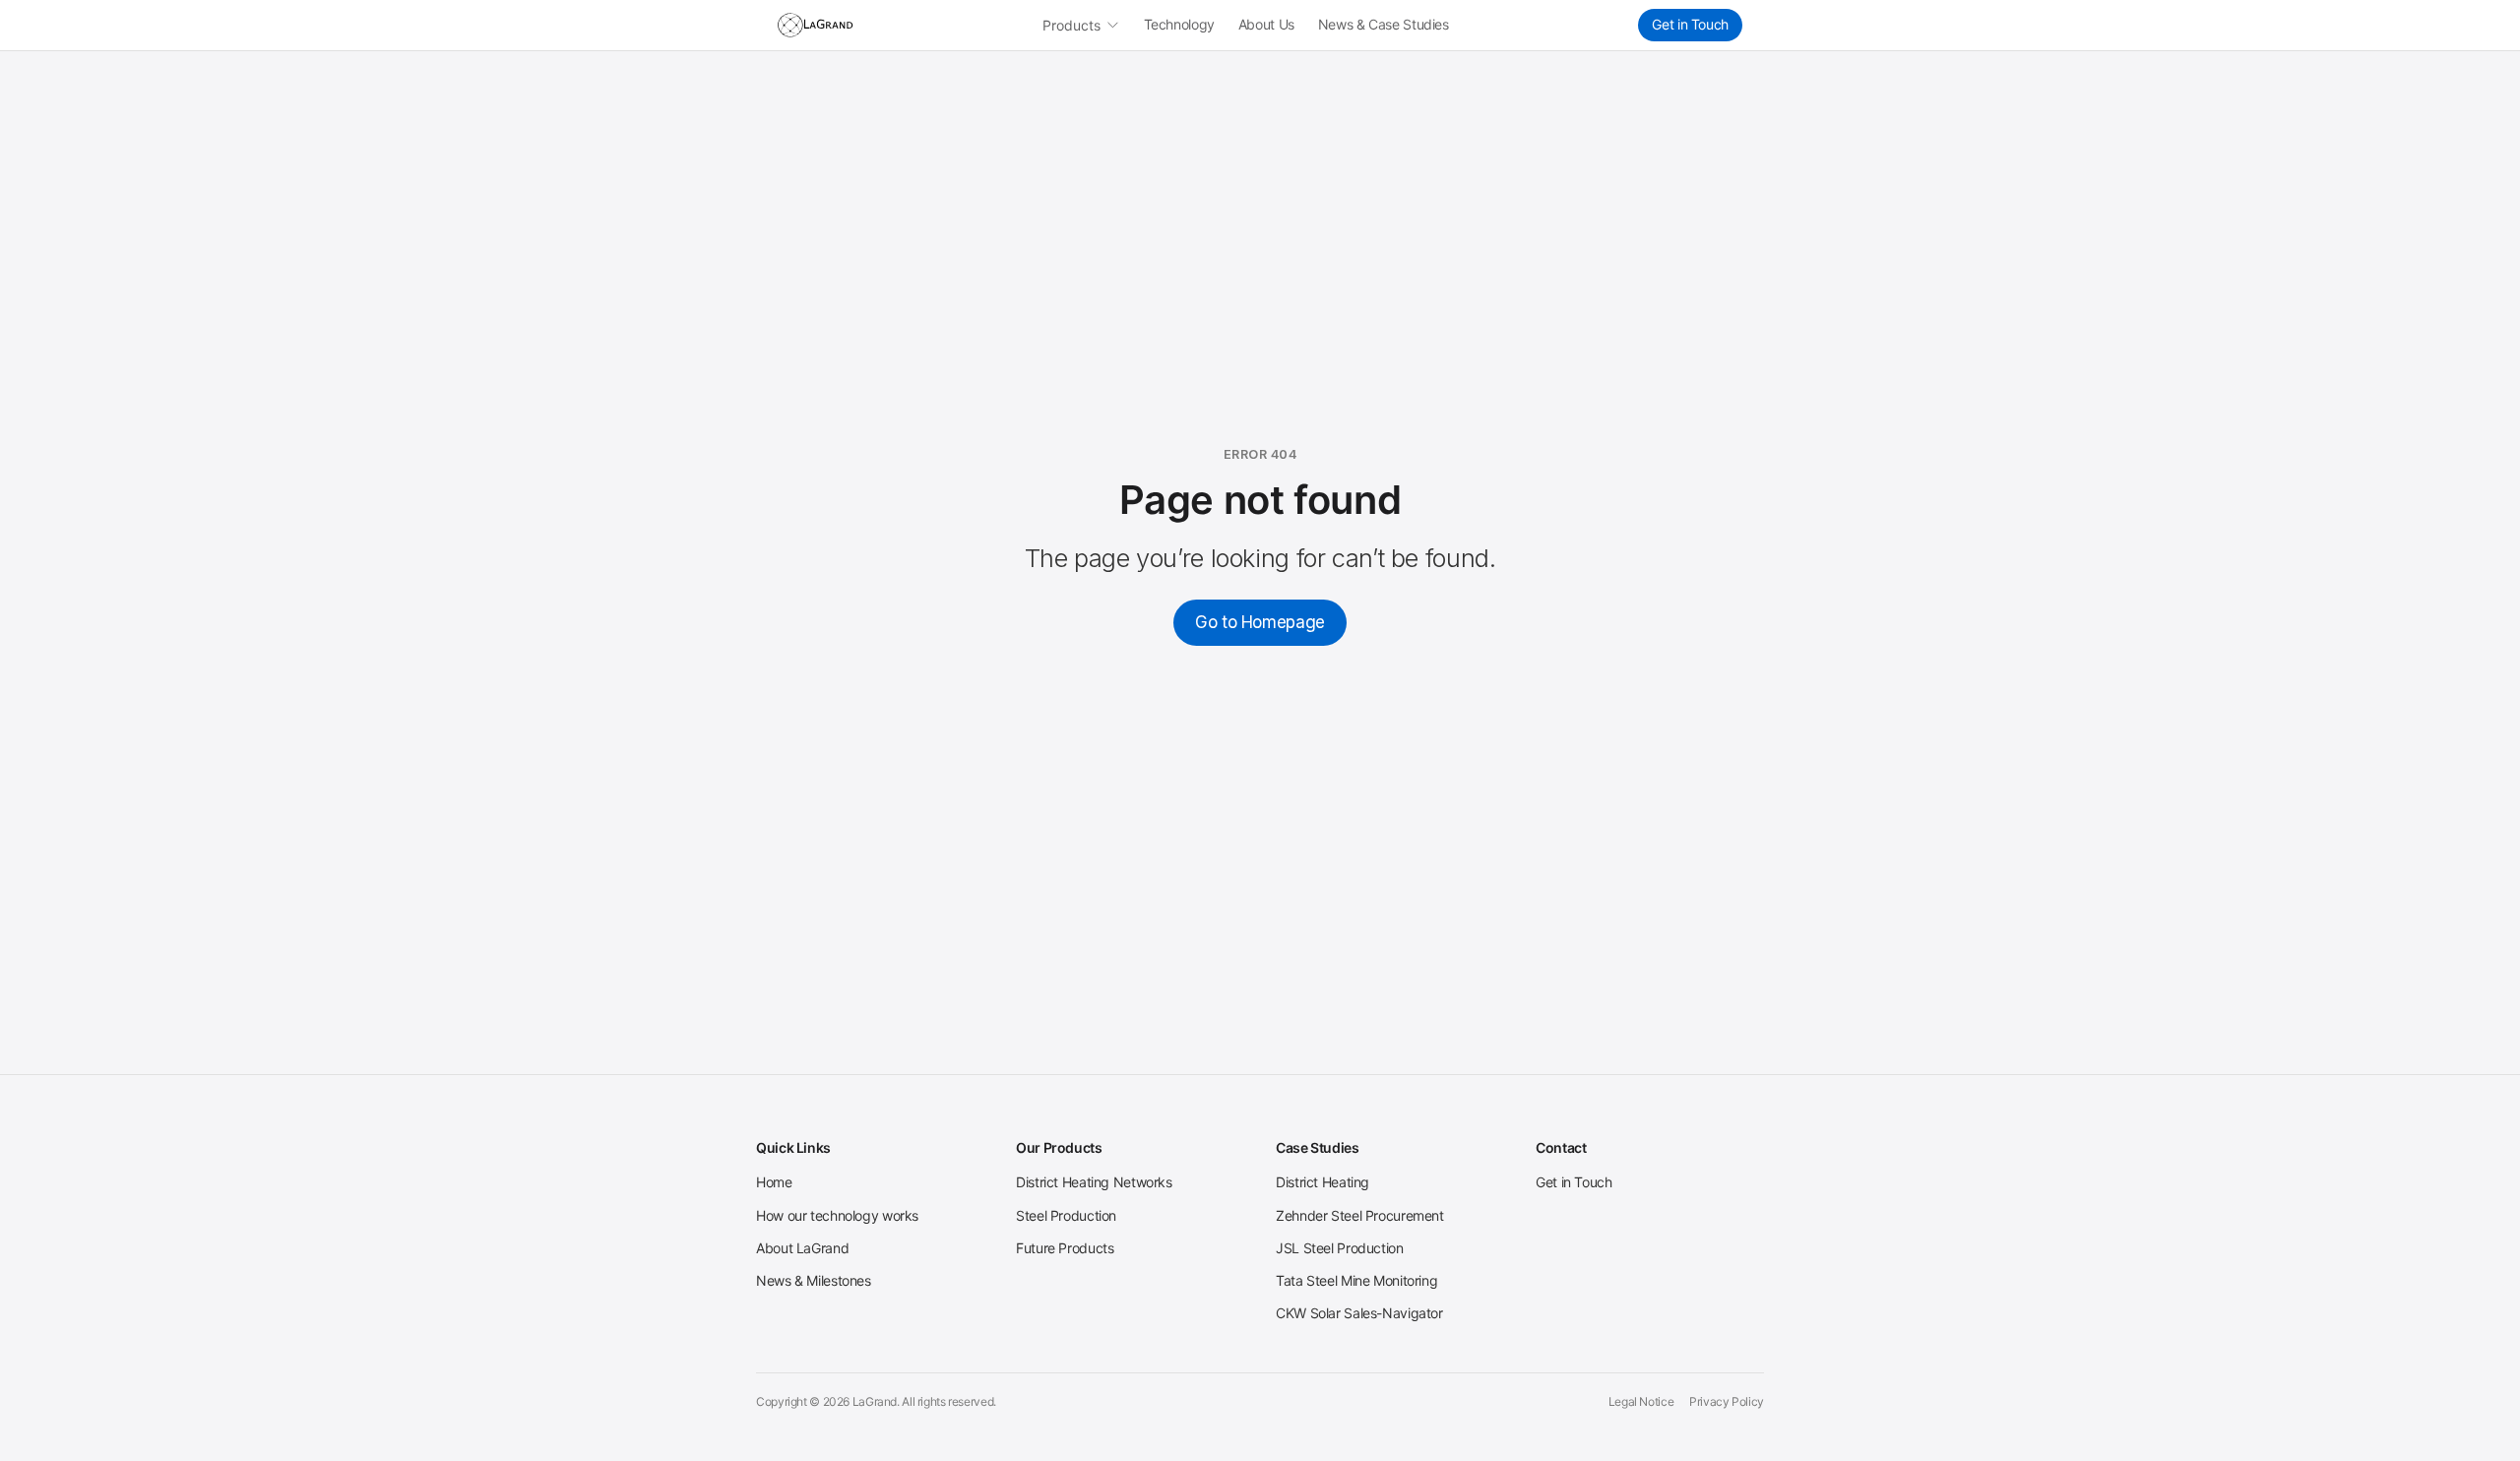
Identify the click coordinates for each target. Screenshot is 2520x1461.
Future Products (1065, 1248)
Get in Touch (1690, 24)
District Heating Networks (1094, 1182)
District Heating (1323, 1182)
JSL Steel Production (1340, 1248)
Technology (1179, 24)
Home (774, 1182)
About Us (1266, 24)
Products (1071, 25)
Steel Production (1066, 1215)
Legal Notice (1641, 1401)
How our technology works (837, 1215)
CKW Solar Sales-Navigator (1359, 1313)
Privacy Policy (1727, 1401)
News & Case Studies (1384, 24)
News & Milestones (814, 1280)
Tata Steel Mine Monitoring (1356, 1280)
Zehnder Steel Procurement (1360, 1215)
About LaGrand (802, 1248)
